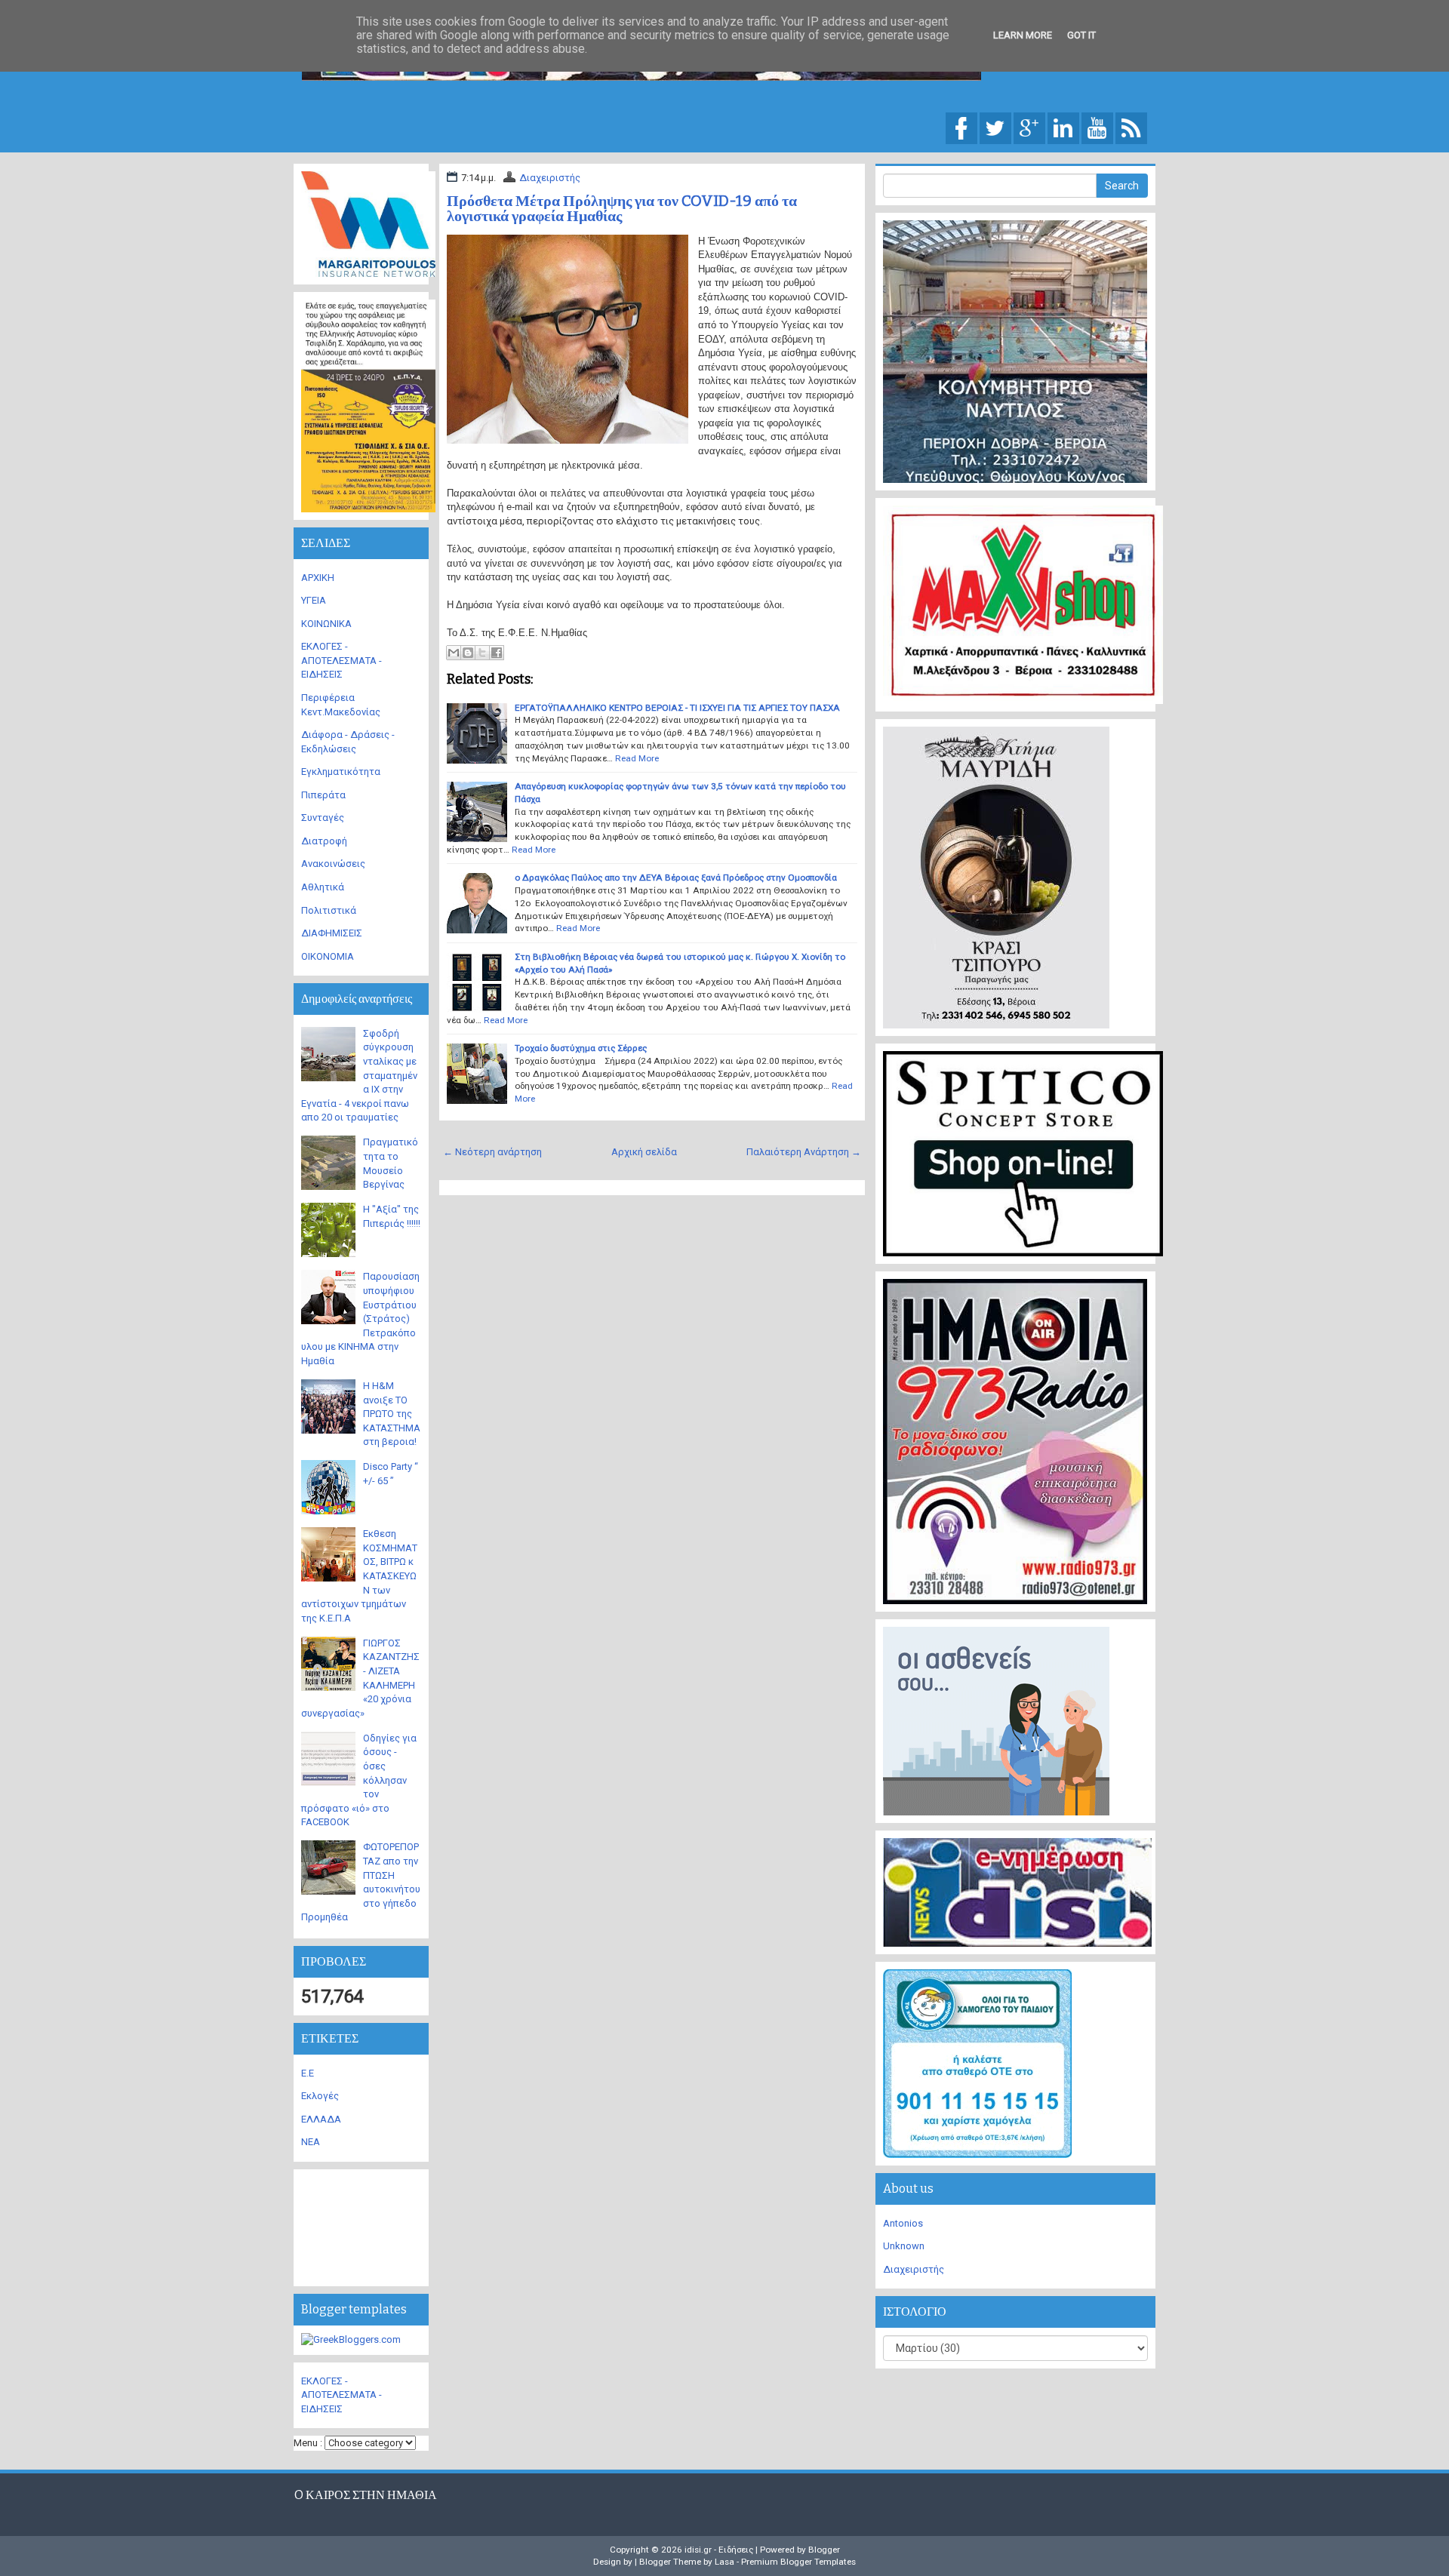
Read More (637, 758)
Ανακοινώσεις (333, 864)
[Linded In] (1063, 127)
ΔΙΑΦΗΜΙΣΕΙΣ (332, 933)
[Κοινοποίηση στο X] (482, 653)
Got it (1081, 35)
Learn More (1023, 35)
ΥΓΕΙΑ (314, 600)
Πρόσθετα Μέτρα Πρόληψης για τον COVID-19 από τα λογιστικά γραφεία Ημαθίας (622, 208)
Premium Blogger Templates (798, 2562)
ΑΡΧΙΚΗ (318, 578)
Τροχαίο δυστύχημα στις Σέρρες (581, 1048)
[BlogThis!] (468, 653)
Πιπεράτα (323, 795)
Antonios (903, 2223)
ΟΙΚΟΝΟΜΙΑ (328, 956)
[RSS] (1131, 127)
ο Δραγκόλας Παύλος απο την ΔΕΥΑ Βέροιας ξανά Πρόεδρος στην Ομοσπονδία (676, 878)
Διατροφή (324, 841)
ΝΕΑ (311, 2142)
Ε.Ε (308, 2073)
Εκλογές (320, 2096)
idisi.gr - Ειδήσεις (719, 2550)
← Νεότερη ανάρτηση (492, 1152)
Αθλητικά (323, 887)
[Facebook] (961, 127)
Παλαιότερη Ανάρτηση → (804, 1152)
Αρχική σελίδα (644, 1152)
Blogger (824, 2550)
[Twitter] (995, 127)
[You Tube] (1097, 127)
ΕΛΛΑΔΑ (321, 2119)
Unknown (904, 2246)
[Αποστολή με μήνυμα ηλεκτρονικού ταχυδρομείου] (454, 653)
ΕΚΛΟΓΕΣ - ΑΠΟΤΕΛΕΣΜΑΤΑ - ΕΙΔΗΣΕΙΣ (341, 660)
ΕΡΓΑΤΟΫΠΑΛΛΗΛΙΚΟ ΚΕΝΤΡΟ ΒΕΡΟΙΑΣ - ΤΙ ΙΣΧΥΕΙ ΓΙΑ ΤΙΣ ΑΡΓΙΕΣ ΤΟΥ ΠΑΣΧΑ (677, 708)
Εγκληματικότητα (341, 772)
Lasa (724, 2562)
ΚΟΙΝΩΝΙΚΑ (326, 624)
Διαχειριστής (550, 178)
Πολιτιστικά (329, 910)
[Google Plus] (1029, 127)
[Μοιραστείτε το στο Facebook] (497, 653)
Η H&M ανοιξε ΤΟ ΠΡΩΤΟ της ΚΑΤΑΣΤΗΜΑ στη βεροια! (392, 1414)
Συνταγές (323, 818)
